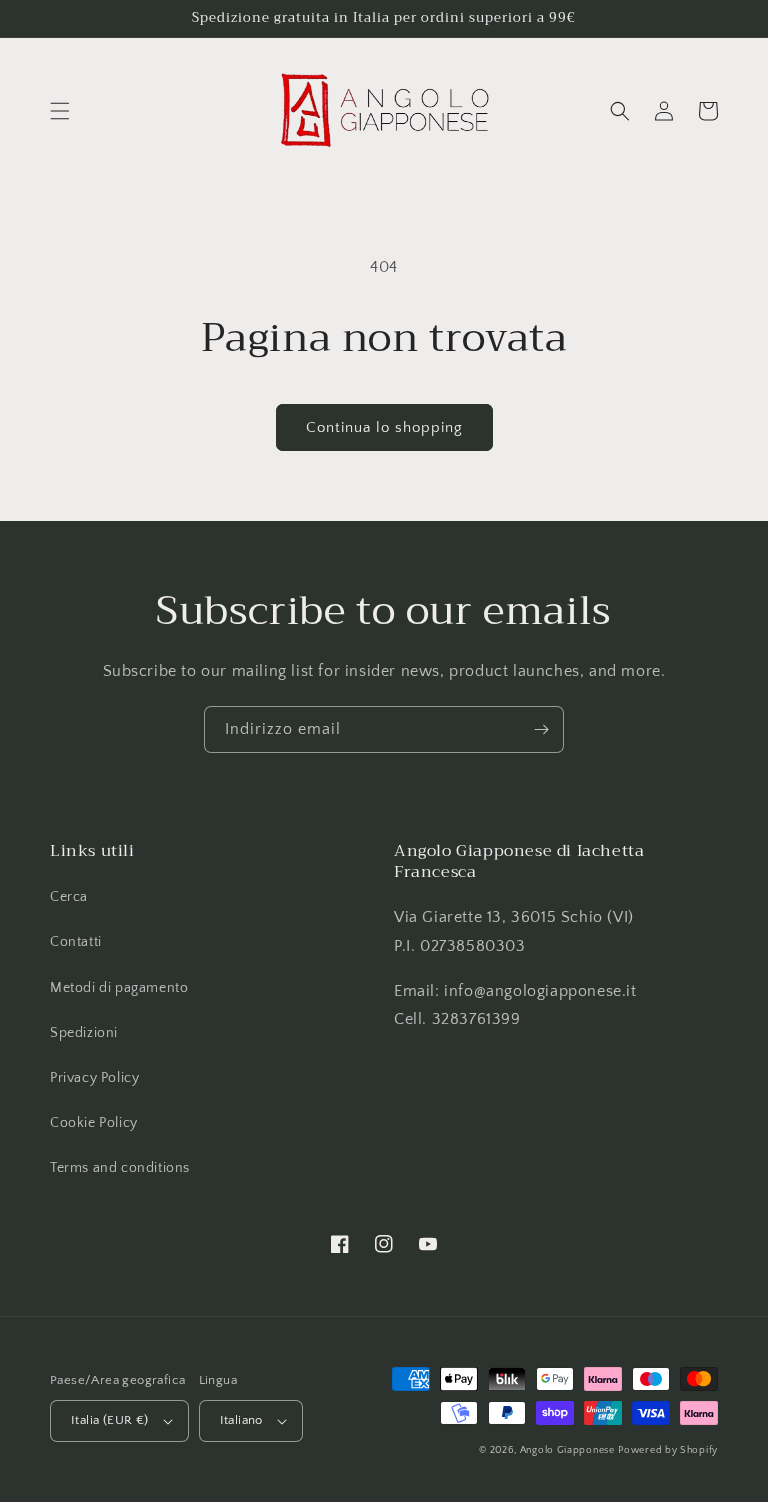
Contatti (76, 942)
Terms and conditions (120, 1168)
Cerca (69, 897)
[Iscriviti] (541, 729)
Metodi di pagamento (119, 988)
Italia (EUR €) (110, 1420)
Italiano (241, 1420)
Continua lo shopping (384, 427)
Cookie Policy (94, 1123)
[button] (60, 111)
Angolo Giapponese (567, 1450)
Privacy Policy (94, 1078)
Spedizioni (84, 1033)
